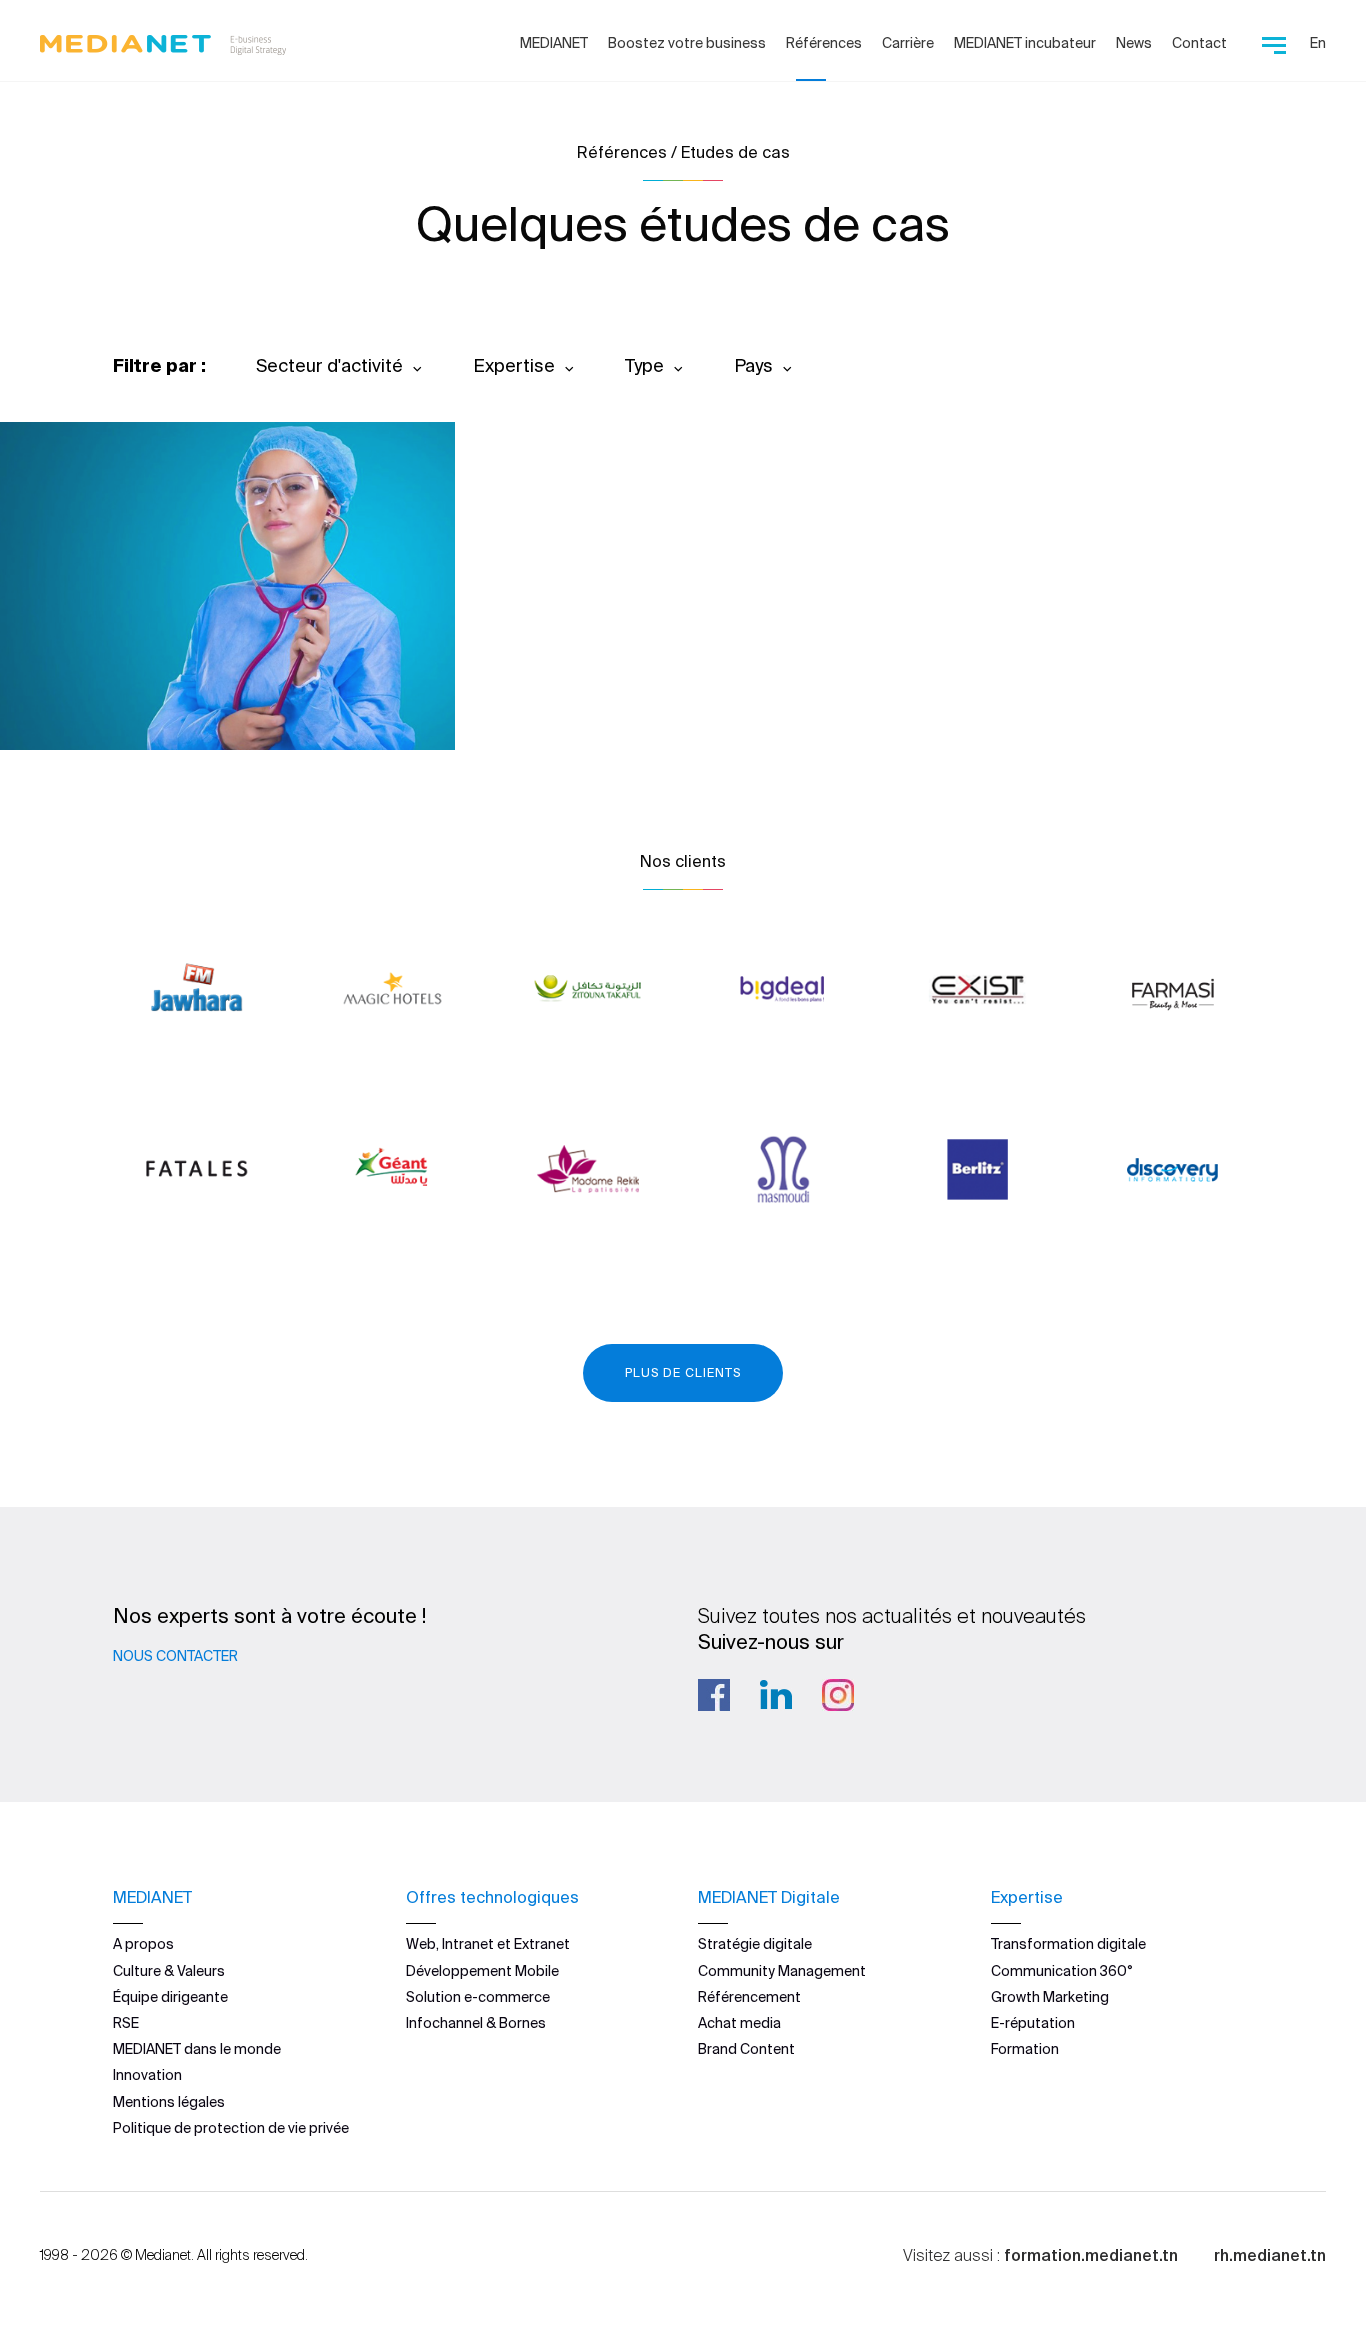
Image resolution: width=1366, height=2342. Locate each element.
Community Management (782, 1971)
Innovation (147, 2075)
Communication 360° (1062, 1971)
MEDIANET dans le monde (197, 2049)
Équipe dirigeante (170, 1997)
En (1318, 43)
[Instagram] (838, 1695)
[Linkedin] (776, 1695)
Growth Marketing (1050, 1997)
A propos (143, 1944)
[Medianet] (155, 40)
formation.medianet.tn (1091, 2255)
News (1134, 43)
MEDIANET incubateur (1025, 43)
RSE (126, 2023)
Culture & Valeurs (169, 1971)
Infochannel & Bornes (476, 2023)
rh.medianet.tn (1270, 2255)
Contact (1199, 43)
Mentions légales (169, 2102)
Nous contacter (175, 1656)
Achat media (739, 2023)
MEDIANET (554, 43)
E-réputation (1033, 2023)
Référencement (749, 1997)
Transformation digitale (1068, 1944)
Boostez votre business (687, 43)
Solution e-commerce (478, 1997)
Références (824, 43)
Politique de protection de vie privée (231, 2128)
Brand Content (746, 2049)
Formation (1025, 2049)
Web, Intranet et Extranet (488, 1944)
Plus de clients (683, 1372)
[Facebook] (714, 1695)
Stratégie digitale (755, 1944)
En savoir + (140, 680)
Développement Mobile (482, 1971)
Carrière (908, 43)
